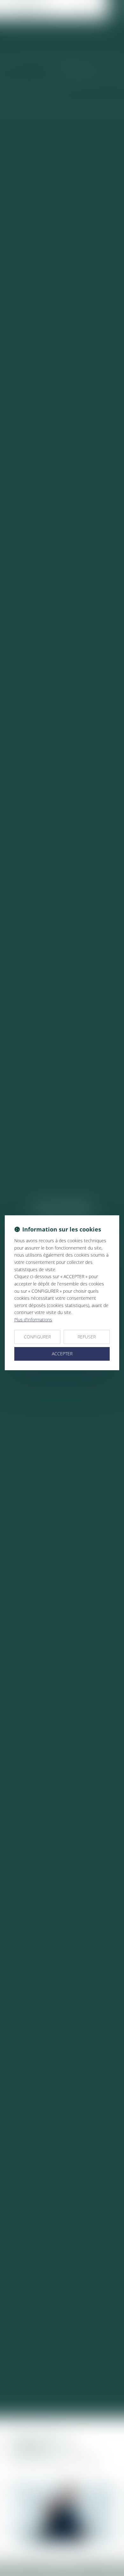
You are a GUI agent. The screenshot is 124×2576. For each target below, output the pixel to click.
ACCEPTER (62, 1354)
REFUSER (87, 1337)
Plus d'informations (33, 1320)
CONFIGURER (37, 1337)
